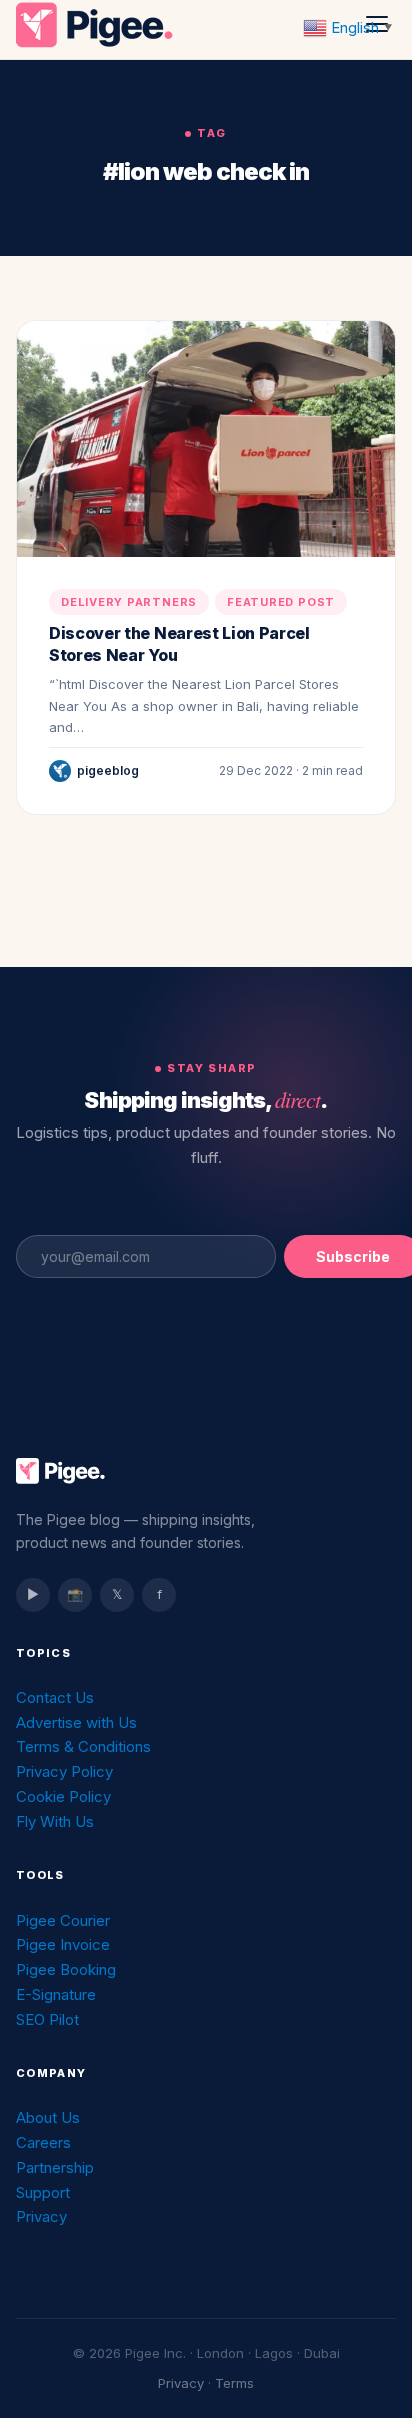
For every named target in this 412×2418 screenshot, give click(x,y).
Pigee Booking (66, 1969)
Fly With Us (55, 1821)
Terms (234, 2383)
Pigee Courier (63, 1920)
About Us (48, 2117)
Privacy (41, 2216)
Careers (43, 2142)
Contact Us (55, 1697)
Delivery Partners (129, 602)
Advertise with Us (76, 1722)
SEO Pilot (47, 2019)
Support (43, 2192)
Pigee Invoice (63, 1944)
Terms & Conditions (83, 1746)
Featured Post (281, 602)
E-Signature (56, 1994)
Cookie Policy (63, 1796)
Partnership (55, 2167)
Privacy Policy (64, 1771)
